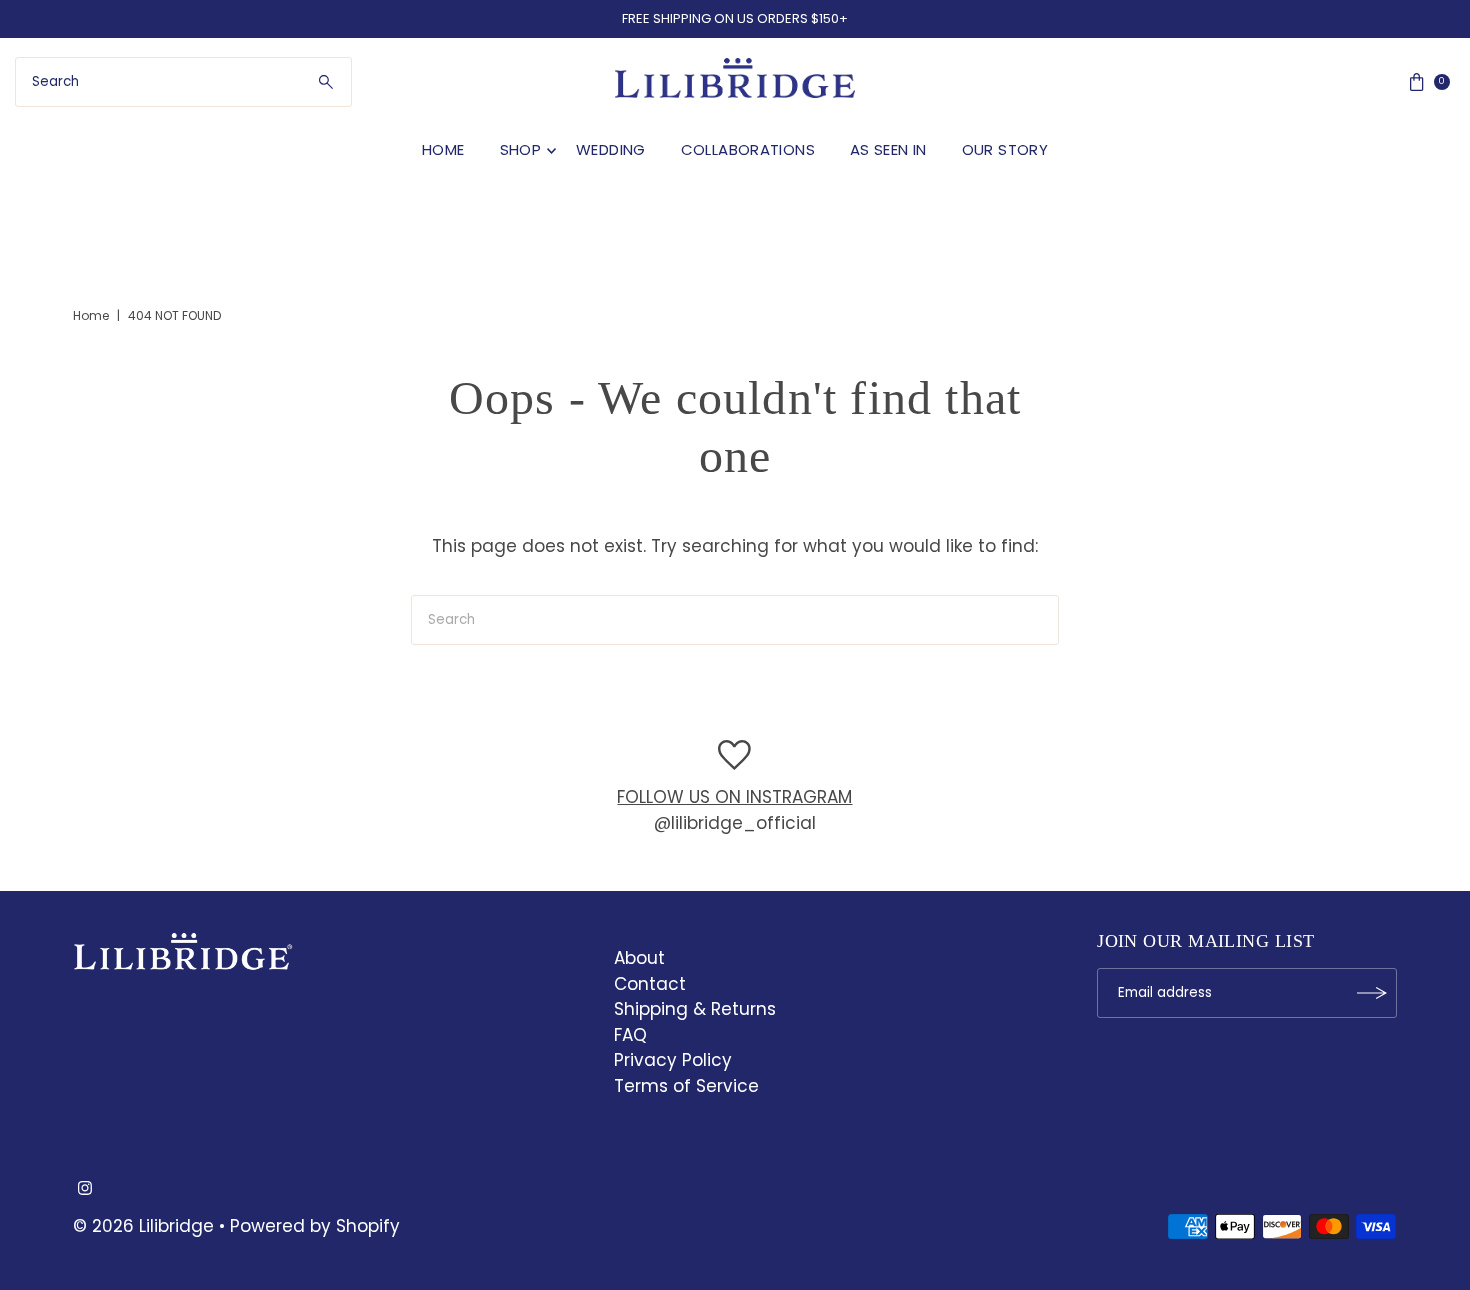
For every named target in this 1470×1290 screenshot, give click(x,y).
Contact (650, 984)
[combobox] (184, 82)
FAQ (630, 1035)
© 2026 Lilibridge (143, 1226)
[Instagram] (85, 1189)
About (639, 958)
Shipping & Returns (695, 1009)
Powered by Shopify (315, 1226)
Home (443, 149)
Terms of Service (686, 1086)
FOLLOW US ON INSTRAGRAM (734, 797)
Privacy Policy (673, 1060)
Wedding (611, 149)
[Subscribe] (1372, 993)
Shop (521, 149)
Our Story (1005, 149)
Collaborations (748, 149)
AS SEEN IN (888, 149)
